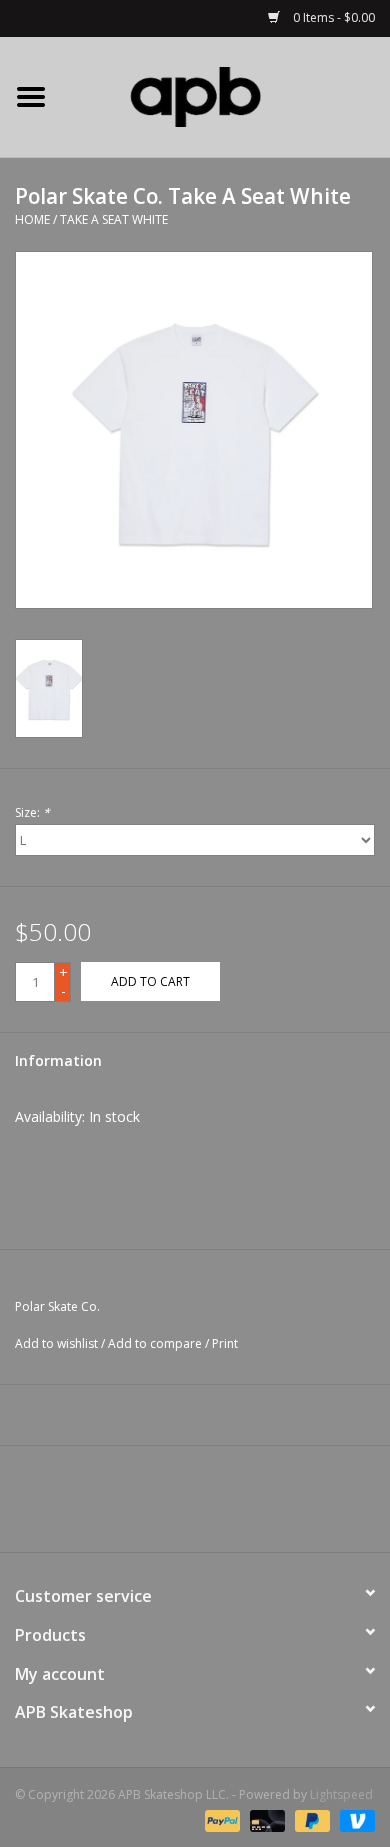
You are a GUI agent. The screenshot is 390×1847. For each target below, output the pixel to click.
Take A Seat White (114, 219)
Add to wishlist (56, 1343)
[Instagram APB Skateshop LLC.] (231, 1506)
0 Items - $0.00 (332, 17)
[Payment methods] (220, 1819)
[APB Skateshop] (226, 95)
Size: (32, 812)
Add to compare (156, 1343)
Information (58, 1060)
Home (32, 219)
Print (225, 1343)
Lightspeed (341, 1794)
